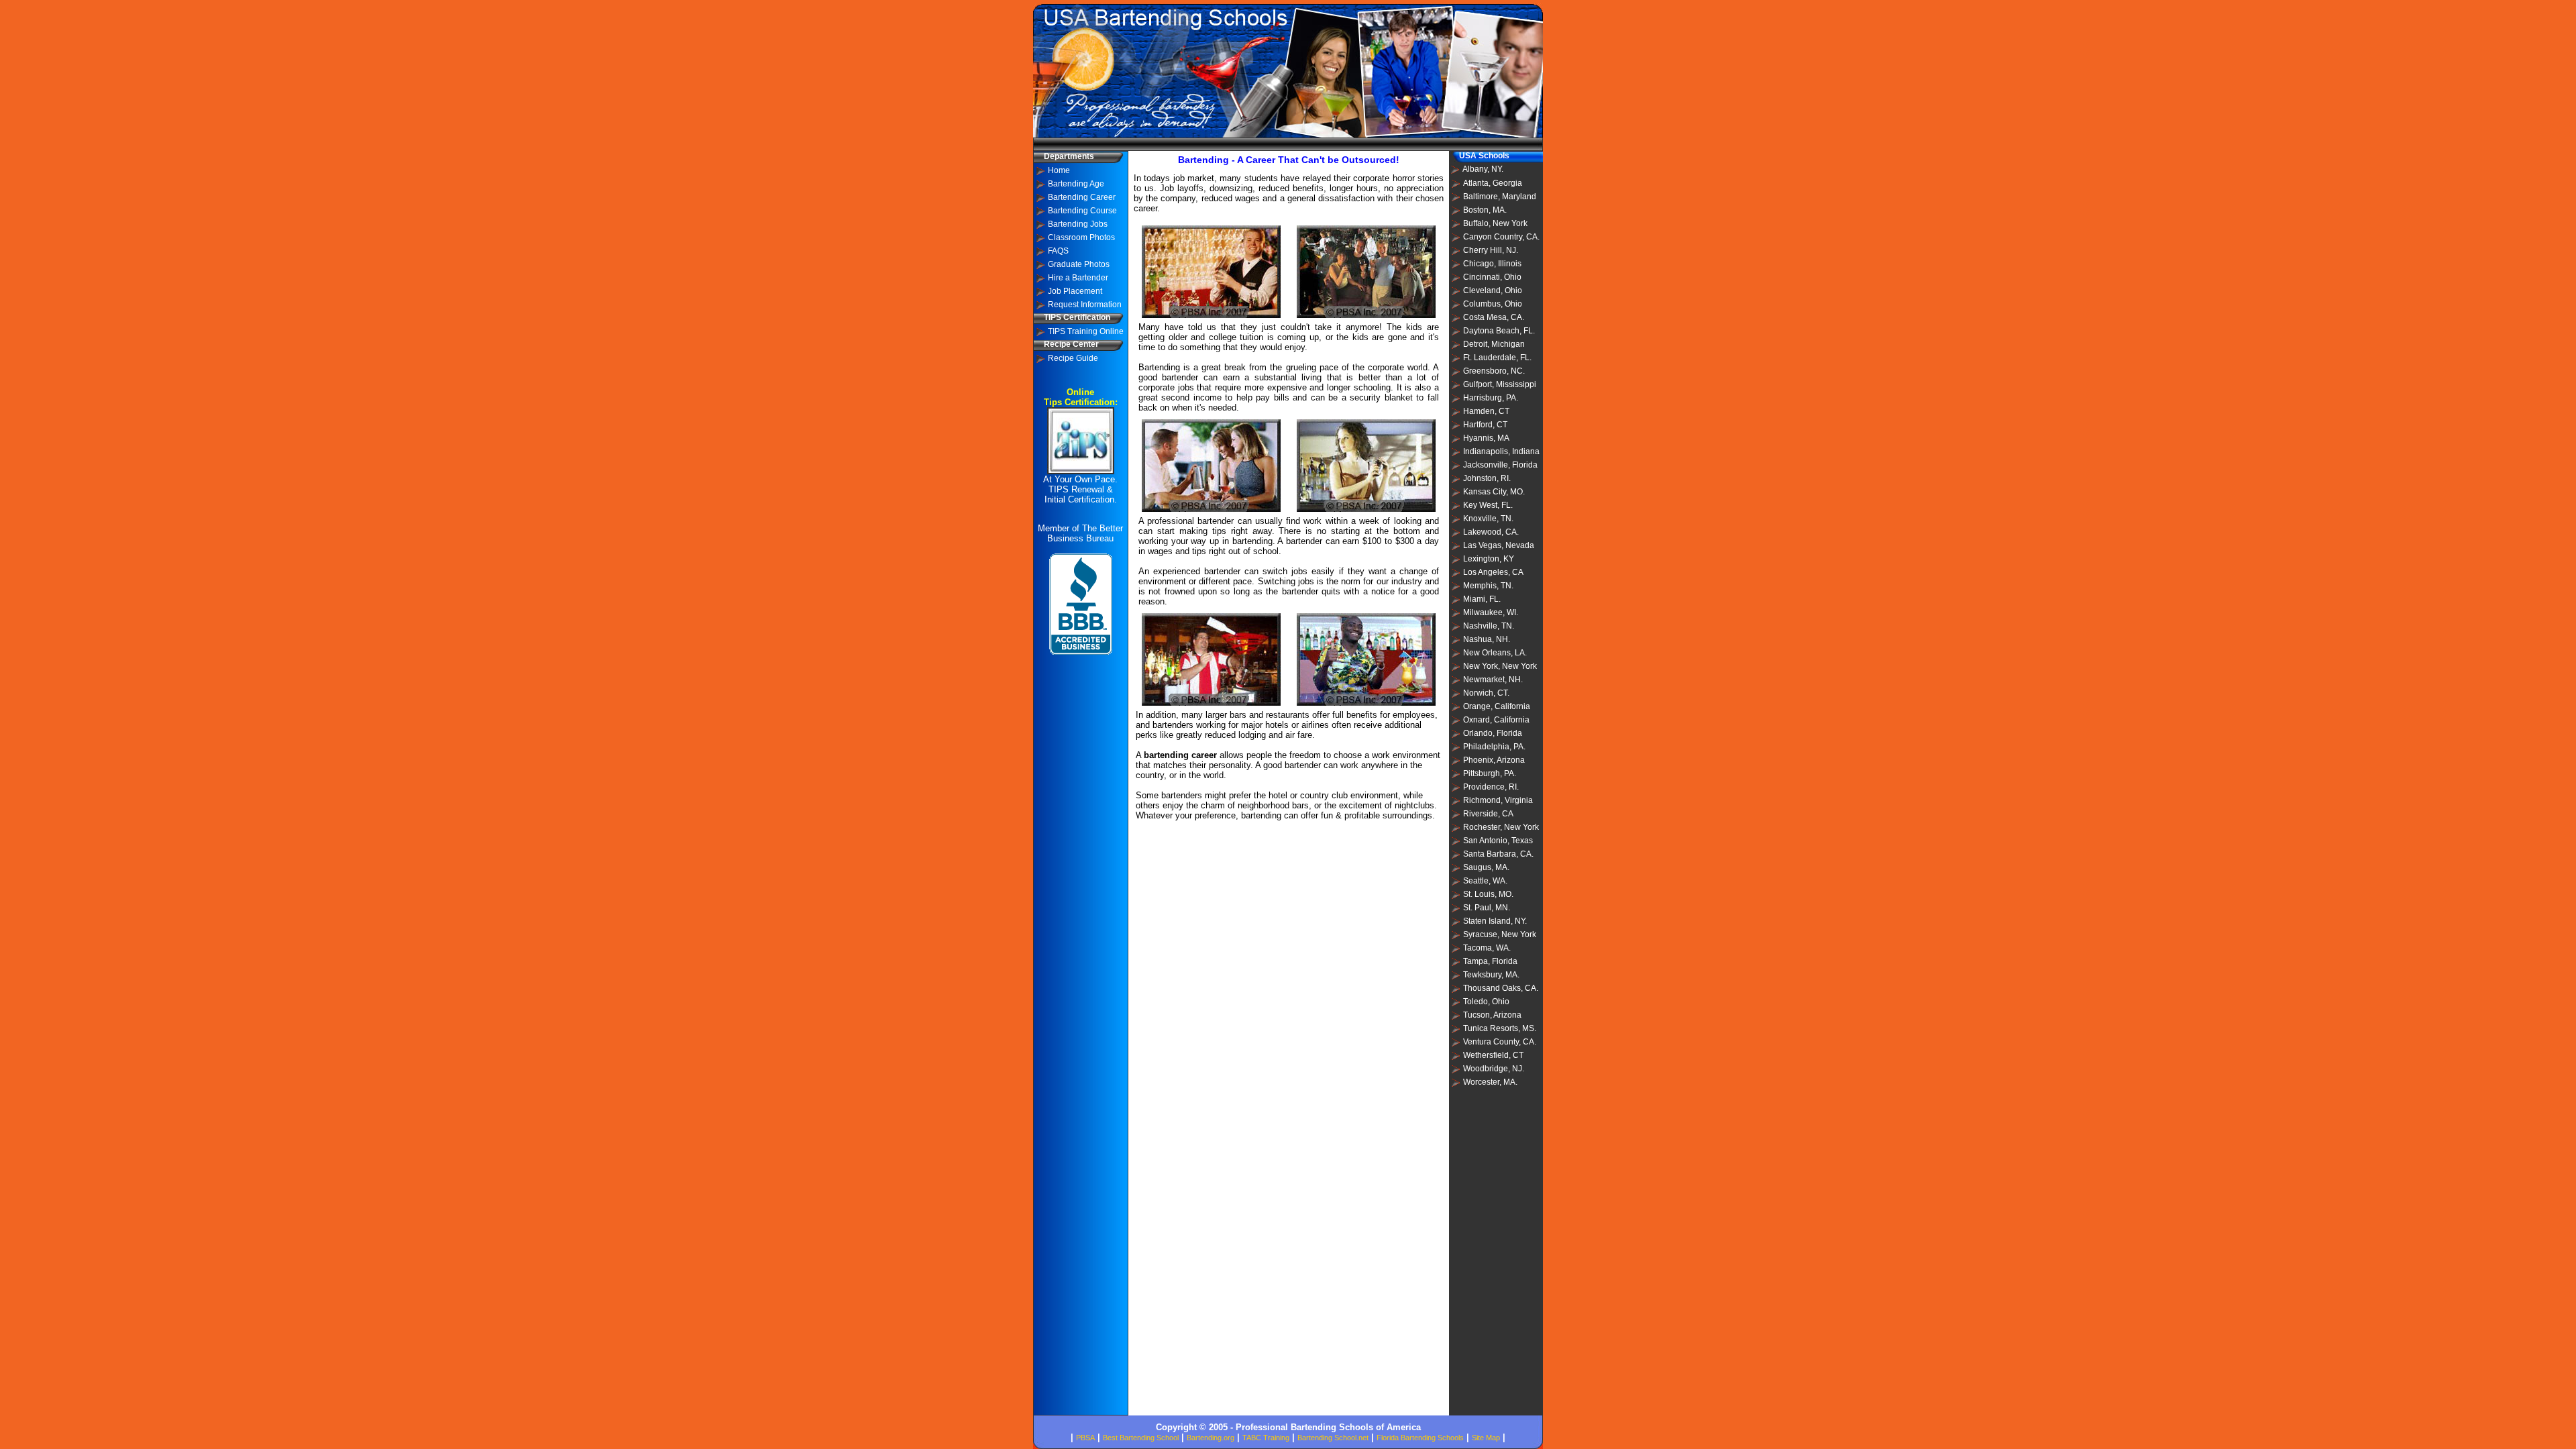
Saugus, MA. (1486, 867)
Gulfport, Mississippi (1500, 384)
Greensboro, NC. (1494, 371)
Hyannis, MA (1486, 438)
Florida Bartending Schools (1420, 1438)
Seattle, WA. (1485, 881)
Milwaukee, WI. (1491, 612)
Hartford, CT (1485, 425)
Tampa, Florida (1490, 961)
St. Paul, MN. (1487, 908)
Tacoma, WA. (1487, 948)
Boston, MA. (1485, 210)
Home (1059, 170)
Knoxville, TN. (1488, 519)
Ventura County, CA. (1500, 1042)
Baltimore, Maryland (1500, 197)
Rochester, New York (1501, 827)
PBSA (1085, 1438)
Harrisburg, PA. (1491, 398)
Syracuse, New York (1500, 934)
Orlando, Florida (1493, 733)
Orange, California (1497, 706)
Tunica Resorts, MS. (1500, 1028)
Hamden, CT (1486, 411)
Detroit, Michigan (1494, 344)
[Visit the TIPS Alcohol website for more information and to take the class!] (1081, 471)
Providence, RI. (1491, 787)
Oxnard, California (1496, 720)
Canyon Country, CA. (1501, 237)
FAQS (1058, 251)
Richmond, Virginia (1498, 800)
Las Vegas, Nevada (1499, 545)
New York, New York (1500, 666)
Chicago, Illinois (1492, 264)
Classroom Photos (1081, 237)
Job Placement (1075, 291)
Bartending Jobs (1078, 224)
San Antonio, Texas (1498, 841)
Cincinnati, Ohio (1492, 277)
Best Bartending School (1141, 1438)
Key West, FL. (1488, 505)
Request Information (1085, 305)
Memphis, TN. (1488, 586)
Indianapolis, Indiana (1501, 451)
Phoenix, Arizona (1494, 760)
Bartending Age (1076, 184)
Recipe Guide (1073, 358)
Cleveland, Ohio (1493, 290)
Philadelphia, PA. (1494, 747)
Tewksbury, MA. (1491, 975)
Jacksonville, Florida (1500, 465)
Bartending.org (1211, 1438)
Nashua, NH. (1487, 639)
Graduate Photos (1079, 264)
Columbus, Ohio (1493, 304)
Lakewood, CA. (1491, 532)
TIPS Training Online (1086, 331)
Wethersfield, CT (1493, 1055)
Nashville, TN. (1489, 626)
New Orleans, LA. (1495, 653)
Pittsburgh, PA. (1490, 773)
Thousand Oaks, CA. (1501, 988)
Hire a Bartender (1078, 278)
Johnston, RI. (1487, 478)
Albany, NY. (1483, 169)
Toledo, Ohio (1486, 1002)
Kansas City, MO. (1494, 492)
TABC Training (1266, 1438)
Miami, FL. (1482, 599)
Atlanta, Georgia (1493, 183)
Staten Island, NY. (1495, 921)
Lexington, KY (1489, 559)
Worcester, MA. (1490, 1082)
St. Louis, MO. (1488, 894)
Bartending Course (1082, 211)
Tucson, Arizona (1492, 1015)
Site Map (1486, 1438)
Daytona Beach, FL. (1499, 331)
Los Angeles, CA (1493, 572)
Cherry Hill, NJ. (1491, 250)
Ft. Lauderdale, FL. (1497, 358)
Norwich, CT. (1486, 693)
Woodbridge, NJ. (1494, 1069)
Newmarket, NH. (1493, 680)
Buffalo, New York (1495, 223)
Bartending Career (1082, 197)
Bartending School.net (1333, 1438)
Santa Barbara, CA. (1498, 854)
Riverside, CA (1488, 814)
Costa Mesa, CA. (1494, 317)
